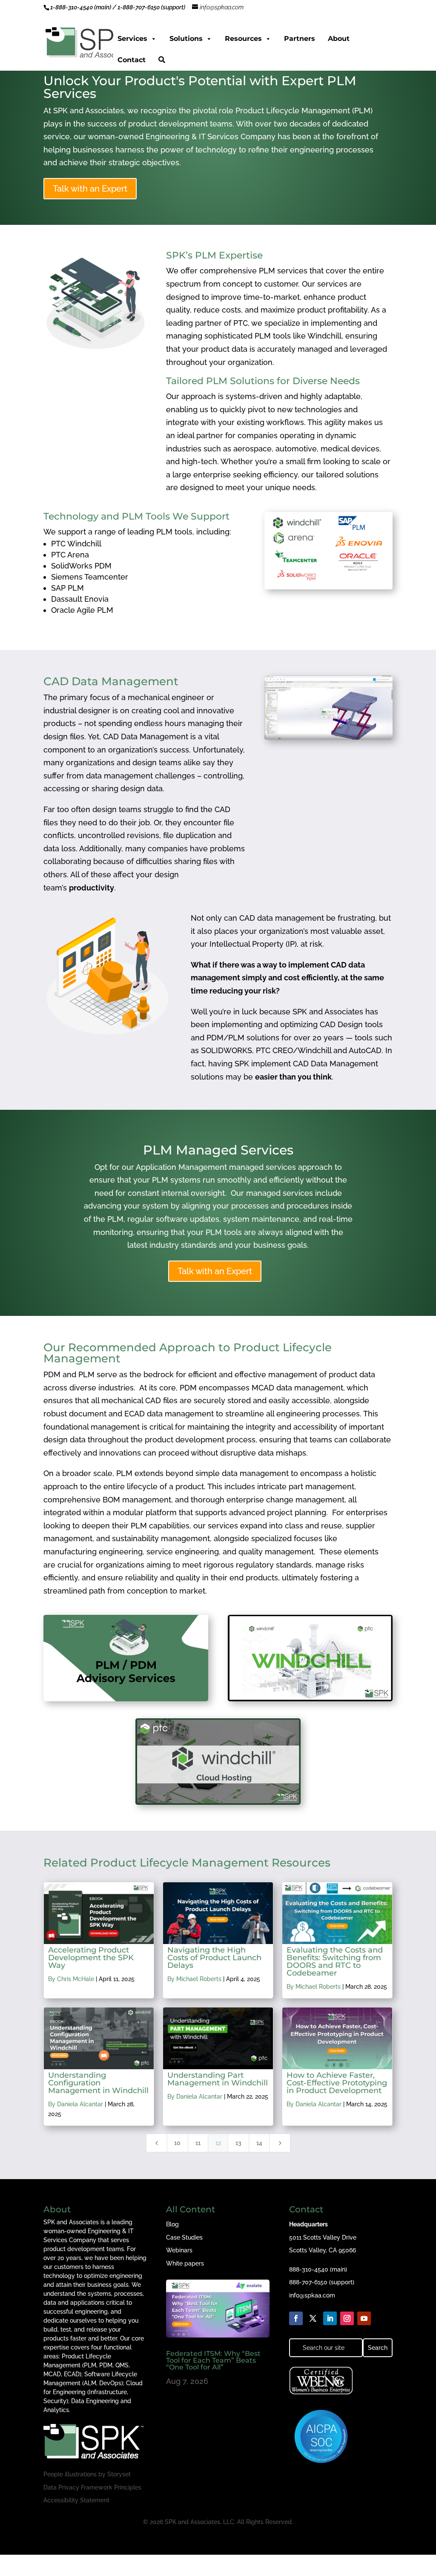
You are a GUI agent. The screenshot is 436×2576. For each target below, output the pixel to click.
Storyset (119, 2474)
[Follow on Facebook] (296, 2318)
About (339, 39)
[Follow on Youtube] (364, 2318)
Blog (172, 2224)
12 (218, 2143)
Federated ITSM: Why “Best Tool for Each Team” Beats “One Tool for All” (213, 2360)
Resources (243, 39)
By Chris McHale (71, 1979)
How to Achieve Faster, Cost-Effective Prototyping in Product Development (337, 2083)
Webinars (179, 2250)
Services (132, 39)
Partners (300, 39)
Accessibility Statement (76, 2500)
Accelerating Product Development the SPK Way (91, 1958)
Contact (132, 60)
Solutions (186, 39)
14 (259, 2143)
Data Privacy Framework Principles (92, 2487)
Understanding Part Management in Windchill (218, 2079)
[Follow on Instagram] (347, 2318)
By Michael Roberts (194, 1979)
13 (238, 2143)
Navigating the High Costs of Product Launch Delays (214, 1958)
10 (177, 2143)
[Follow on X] (313, 2318)
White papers (185, 2263)
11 (198, 2143)
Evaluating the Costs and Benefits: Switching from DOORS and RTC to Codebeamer (335, 1961)
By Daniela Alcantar (76, 2104)
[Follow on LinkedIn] (330, 2318)
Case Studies (184, 2237)
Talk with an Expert (90, 189)
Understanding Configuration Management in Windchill (98, 2083)
